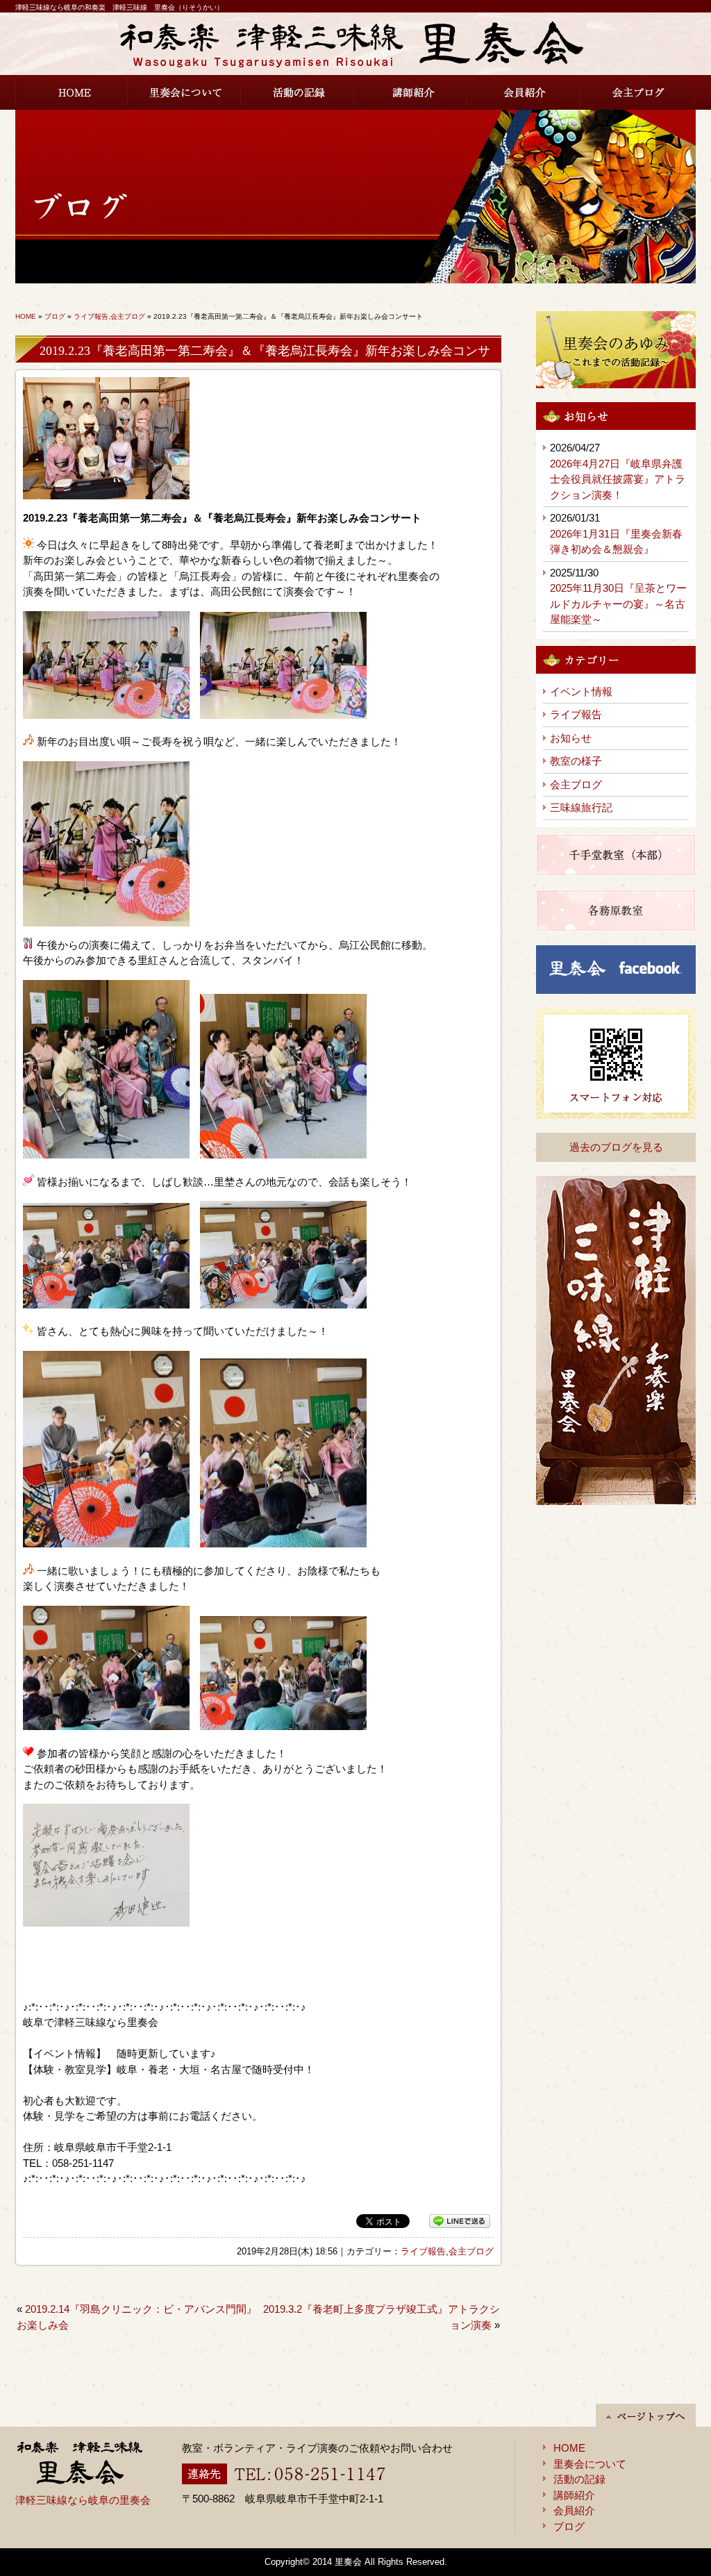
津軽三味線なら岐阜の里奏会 (83, 2500)
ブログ (55, 316)
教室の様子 (576, 761)
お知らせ (571, 738)
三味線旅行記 (581, 807)
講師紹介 (411, 92)
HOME (72, 92)
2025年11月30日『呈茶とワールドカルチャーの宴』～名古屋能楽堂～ (618, 604)
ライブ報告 (91, 316)
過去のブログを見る (616, 1147)
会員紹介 (525, 92)
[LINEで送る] (460, 2221)
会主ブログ (638, 92)
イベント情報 (581, 691)
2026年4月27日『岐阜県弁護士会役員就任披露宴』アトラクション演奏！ (618, 479)
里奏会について (185, 92)
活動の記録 (298, 92)
